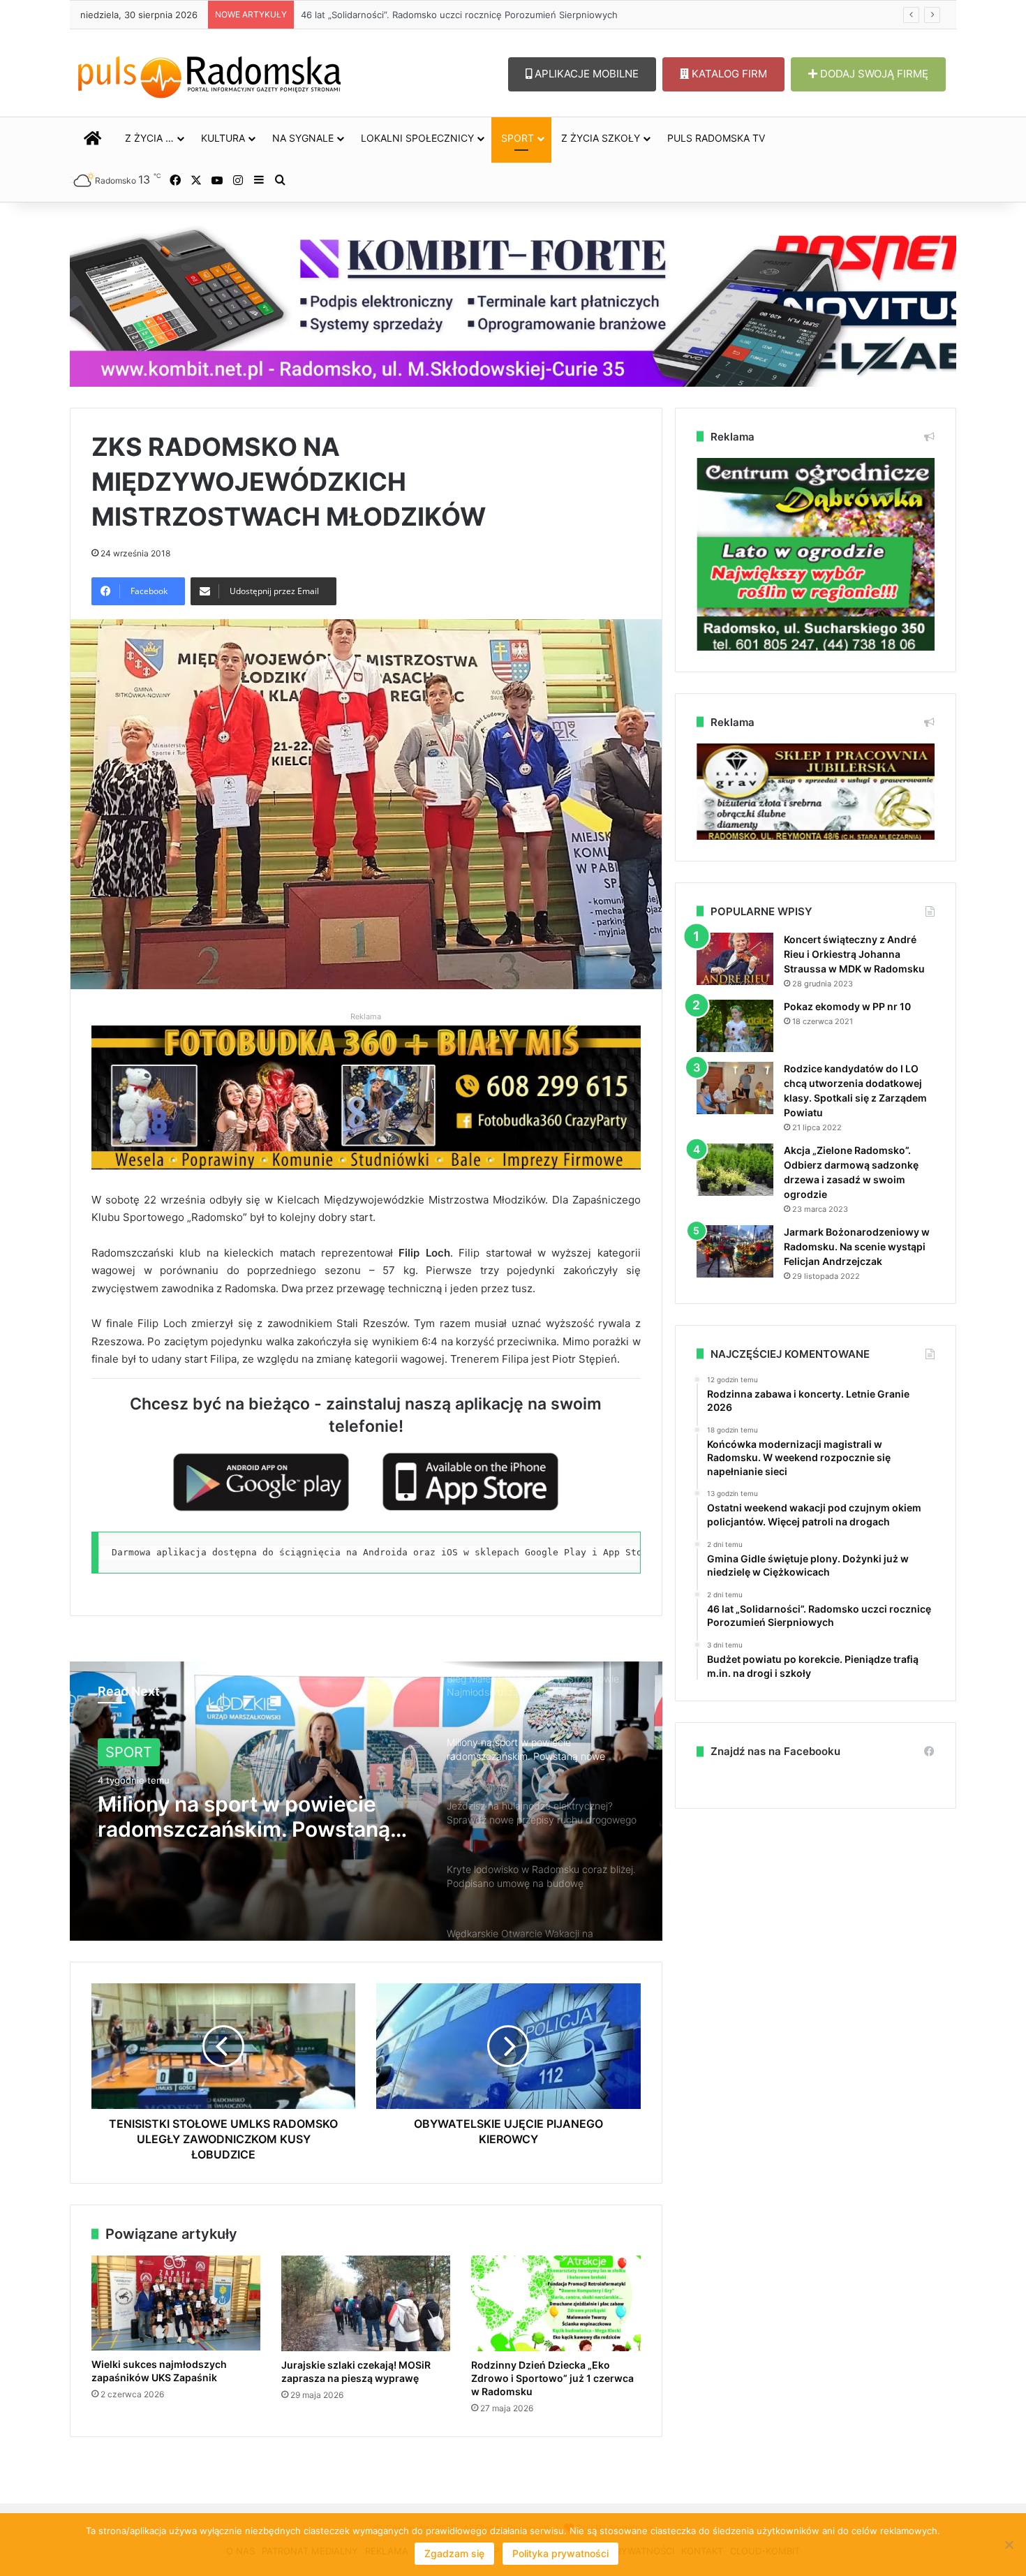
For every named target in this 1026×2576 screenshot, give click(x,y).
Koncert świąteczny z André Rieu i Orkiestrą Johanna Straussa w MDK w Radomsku (854, 954)
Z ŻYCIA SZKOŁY (601, 138)
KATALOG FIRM (728, 74)
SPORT (518, 138)
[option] (366, 1801)
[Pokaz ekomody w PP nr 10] (735, 1026)
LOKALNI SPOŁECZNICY (417, 138)
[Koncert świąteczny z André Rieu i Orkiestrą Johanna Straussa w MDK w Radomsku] (735, 959)
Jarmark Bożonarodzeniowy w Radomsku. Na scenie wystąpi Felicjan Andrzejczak (857, 1246)
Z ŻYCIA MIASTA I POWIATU (199, 1752)
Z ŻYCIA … (149, 138)
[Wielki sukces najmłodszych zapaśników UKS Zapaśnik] (176, 2303)
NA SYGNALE (303, 138)
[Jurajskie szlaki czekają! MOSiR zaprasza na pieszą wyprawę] (366, 2303)
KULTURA (223, 138)
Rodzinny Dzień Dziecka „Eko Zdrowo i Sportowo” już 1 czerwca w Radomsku (552, 2378)
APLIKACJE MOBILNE (585, 74)
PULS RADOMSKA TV (716, 138)
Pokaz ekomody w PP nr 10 (847, 1006)
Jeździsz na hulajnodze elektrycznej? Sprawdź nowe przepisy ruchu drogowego (243, 1816)
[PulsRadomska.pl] (209, 74)
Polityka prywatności (560, 2553)
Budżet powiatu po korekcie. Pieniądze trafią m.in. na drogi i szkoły (447, 15)
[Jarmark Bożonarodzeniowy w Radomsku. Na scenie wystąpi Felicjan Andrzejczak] (735, 1251)
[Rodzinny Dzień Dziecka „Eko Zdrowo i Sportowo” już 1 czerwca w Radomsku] (556, 2303)
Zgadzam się (454, 2553)
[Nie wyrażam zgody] (1009, 2545)
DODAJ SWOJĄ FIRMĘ (873, 74)
